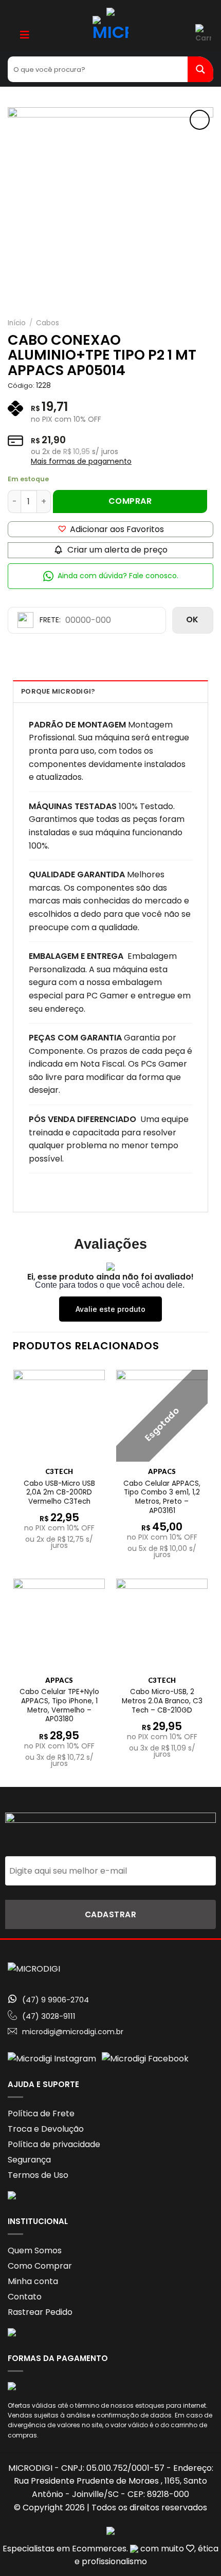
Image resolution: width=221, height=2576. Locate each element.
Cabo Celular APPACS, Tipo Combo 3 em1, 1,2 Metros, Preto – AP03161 (162, 1497)
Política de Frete (41, 2113)
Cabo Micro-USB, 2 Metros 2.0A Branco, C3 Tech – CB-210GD (162, 1701)
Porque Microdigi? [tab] (58, 691)
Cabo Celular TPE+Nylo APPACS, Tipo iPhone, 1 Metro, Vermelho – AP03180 (59, 1706)
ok (192, 620)
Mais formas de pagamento (81, 461)
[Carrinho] (204, 34)
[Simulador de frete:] (87, 620)
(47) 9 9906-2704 (56, 2000)
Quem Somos (35, 2250)
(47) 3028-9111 (49, 2016)
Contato (25, 2297)
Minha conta (33, 2281)
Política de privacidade (54, 2144)
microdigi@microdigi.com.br (73, 2032)
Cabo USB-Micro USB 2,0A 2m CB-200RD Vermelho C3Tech (59, 1493)
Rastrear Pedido (40, 2312)
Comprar (130, 501)
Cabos (48, 323)
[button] (110, 529)
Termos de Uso (38, 2175)
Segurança (29, 2160)
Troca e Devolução (46, 2129)
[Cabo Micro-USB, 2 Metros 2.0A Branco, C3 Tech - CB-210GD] (162, 1624)
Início (17, 323)
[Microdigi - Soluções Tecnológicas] (111, 34)
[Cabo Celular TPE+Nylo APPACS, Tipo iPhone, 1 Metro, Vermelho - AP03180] (59, 1624)
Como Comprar (40, 2266)
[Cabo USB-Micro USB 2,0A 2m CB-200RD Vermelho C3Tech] (59, 1415)
